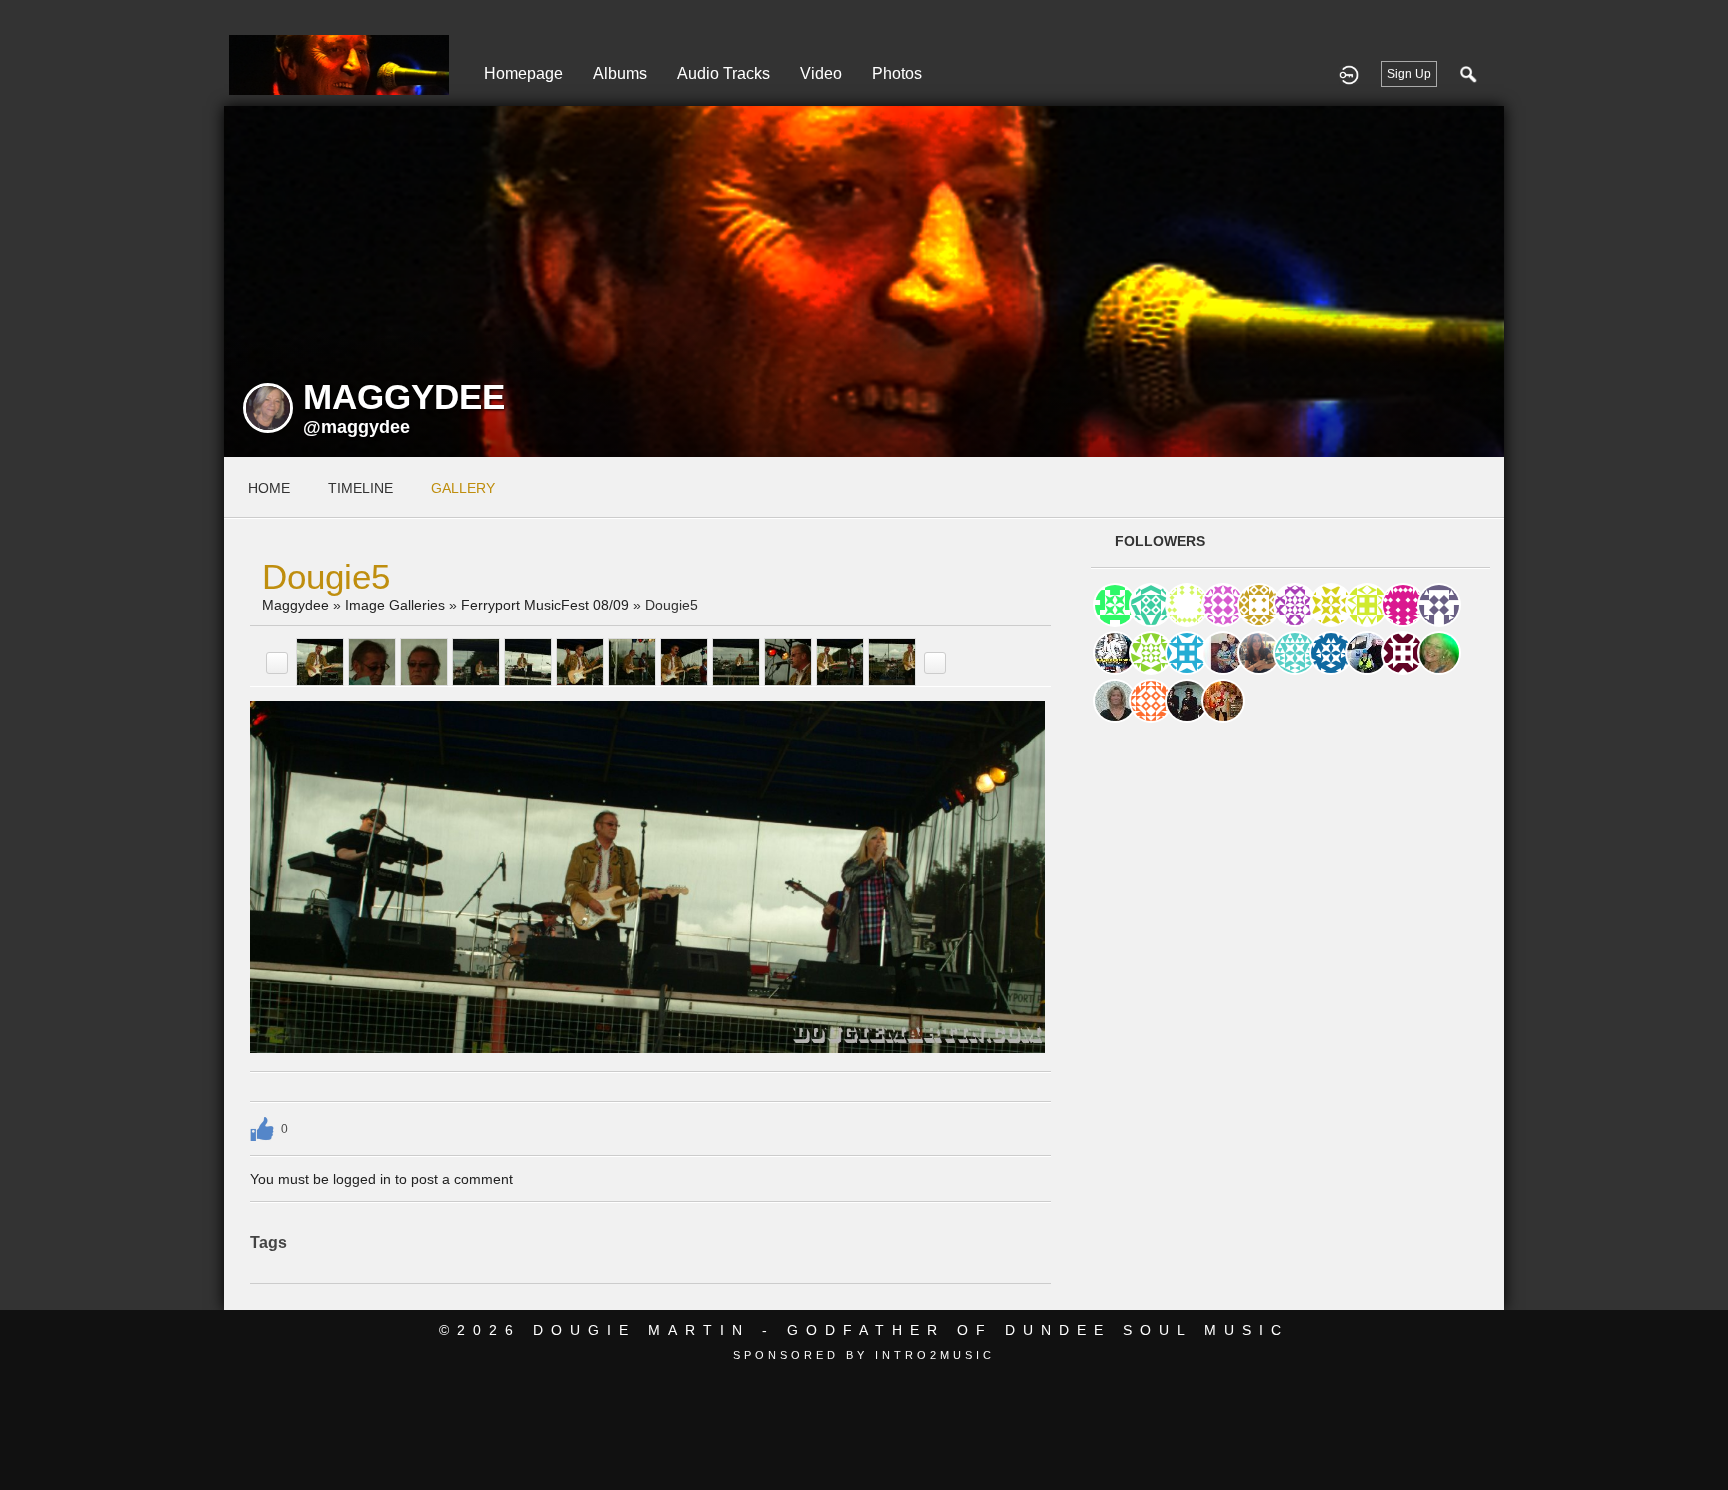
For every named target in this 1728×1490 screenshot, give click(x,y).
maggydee (295, 605)
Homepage (523, 73)
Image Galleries (395, 605)
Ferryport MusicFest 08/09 (545, 605)
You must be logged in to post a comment (381, 1179)
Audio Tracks (723, 73)
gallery (463, 488)
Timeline (360, 488)
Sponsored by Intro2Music (864, 1355)
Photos (897, 73)
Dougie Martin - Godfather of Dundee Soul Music (911, 1330)
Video (821, 73)
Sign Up (1409, 74)
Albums (620, 73)
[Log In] (1349, 74)
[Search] (1469, 74)
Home (269, 488)
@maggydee (356, 427)
